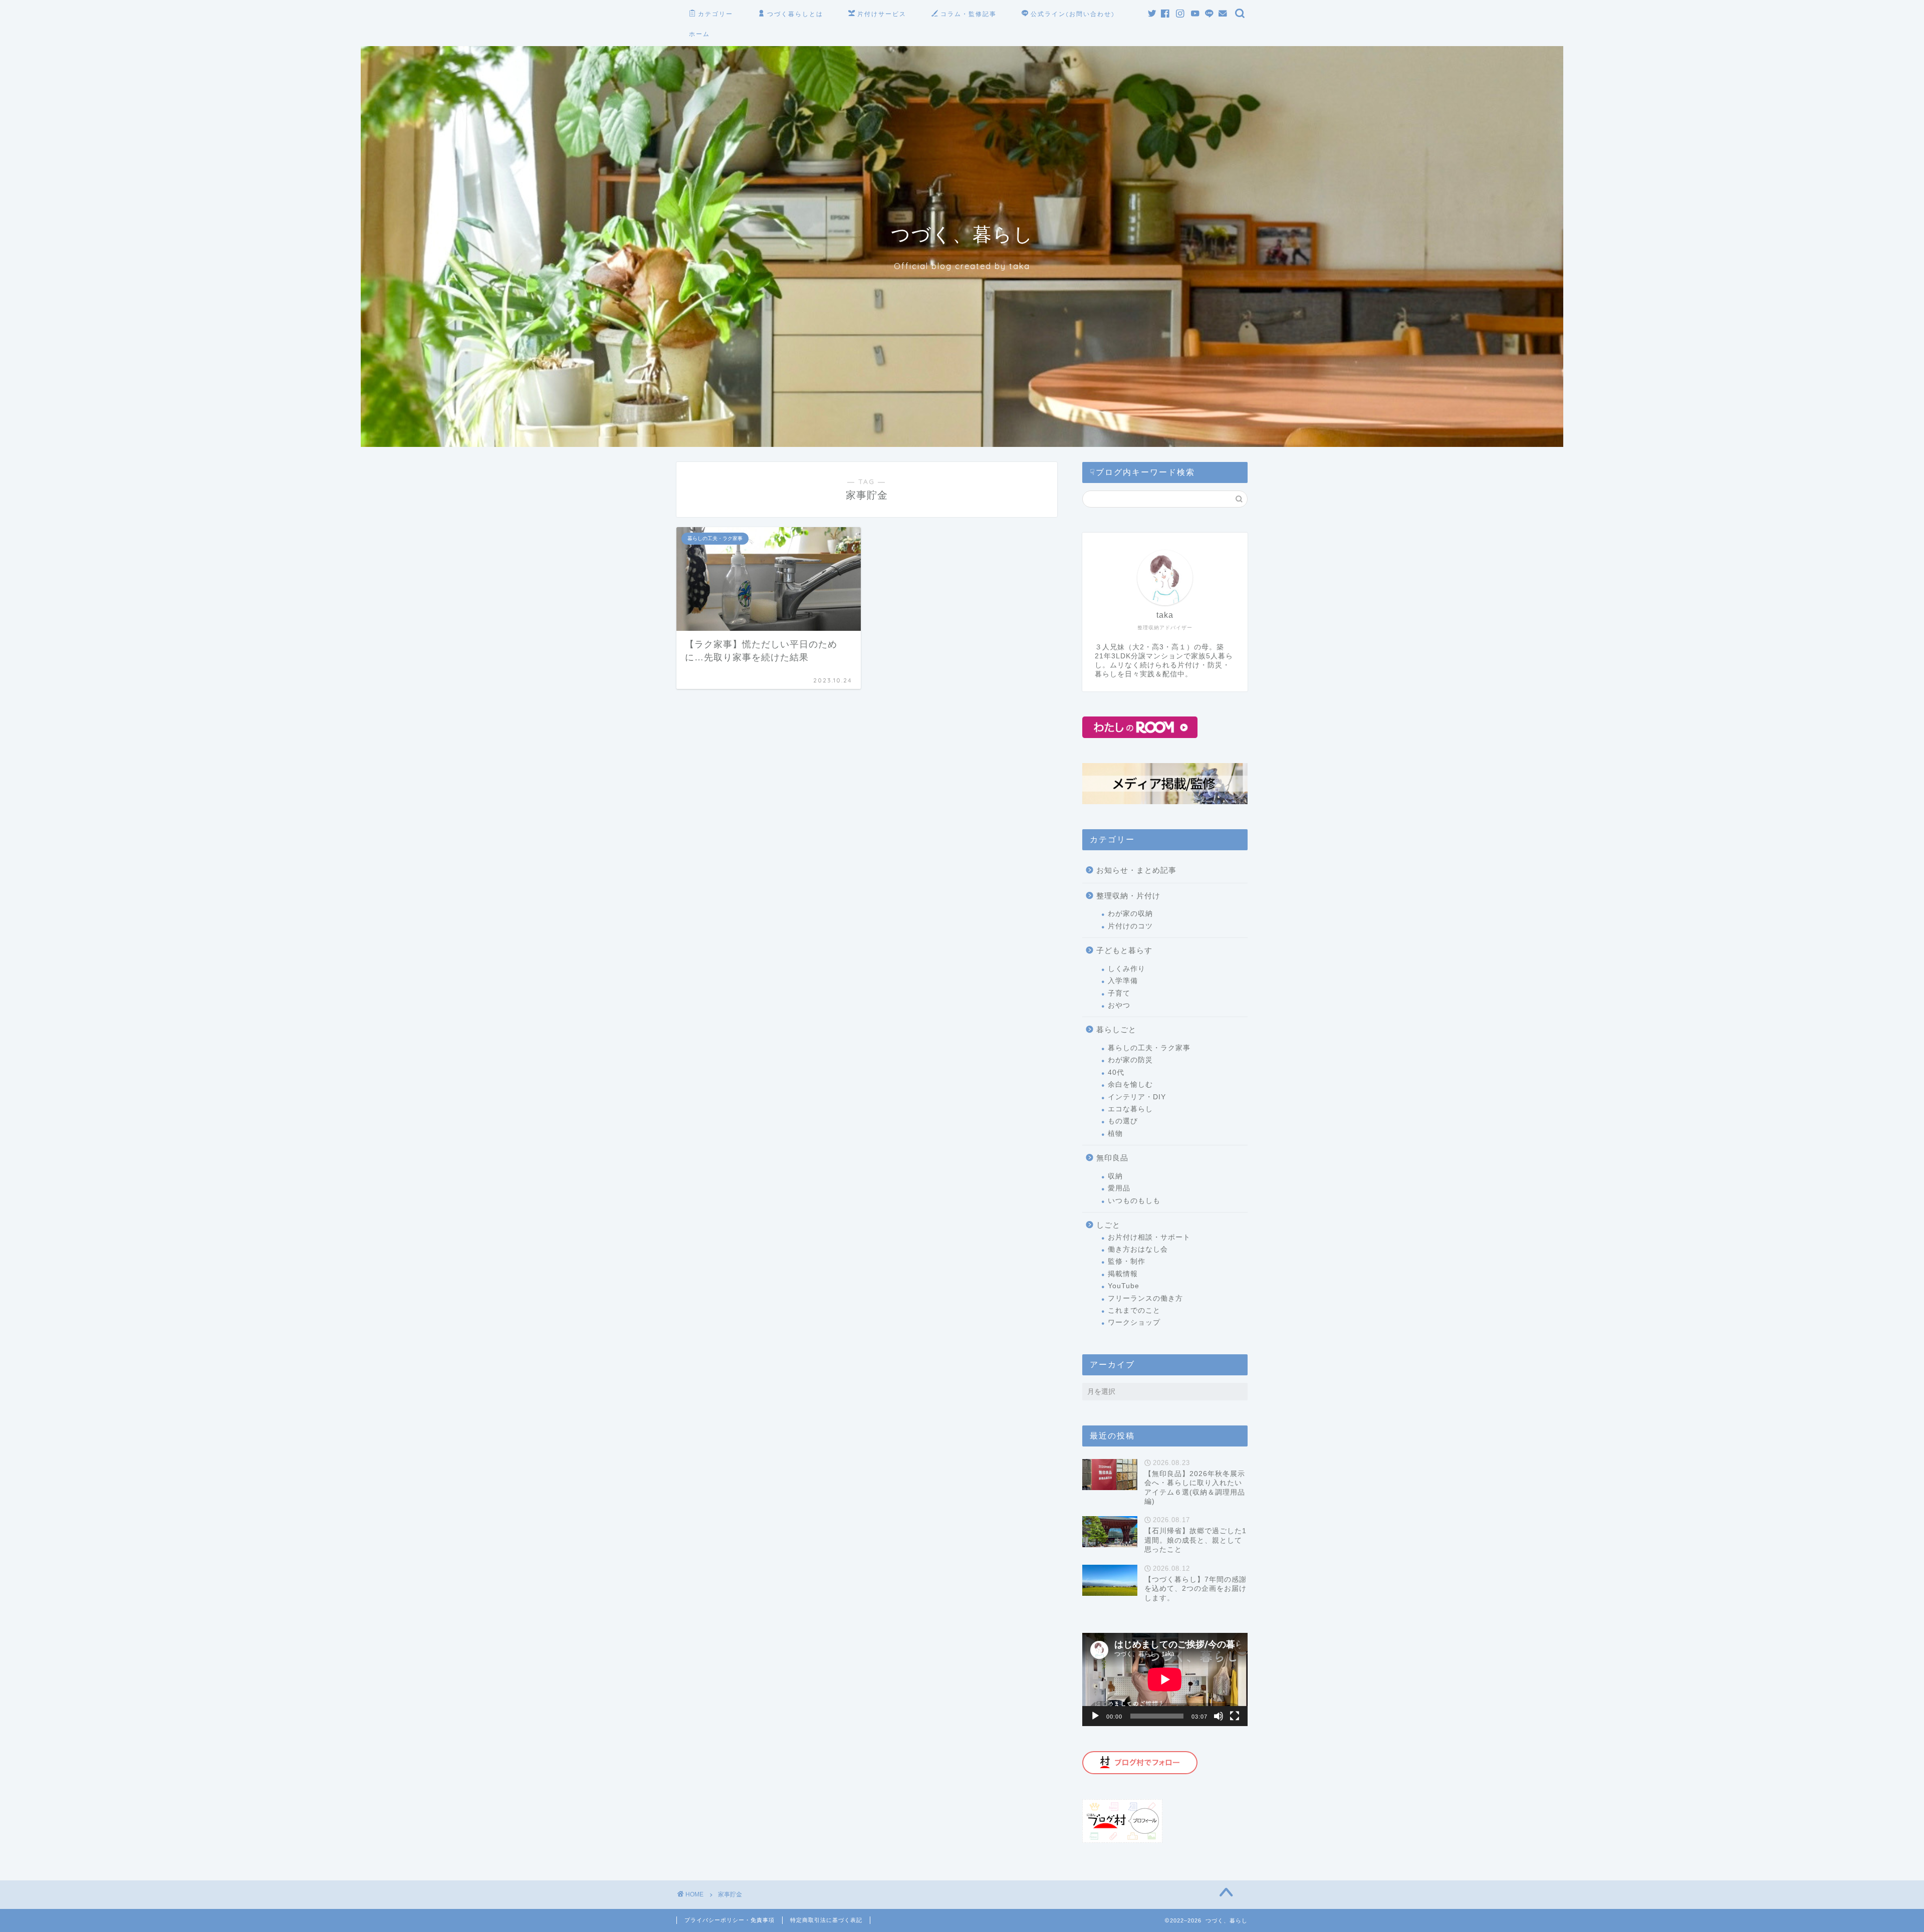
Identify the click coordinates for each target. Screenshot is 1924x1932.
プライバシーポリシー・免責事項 (730, 1920)
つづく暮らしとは (795, 14)
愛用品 (1119, 1188)
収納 (1115, 1176)
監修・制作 (1127, 1261)
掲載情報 (1123, 1274)
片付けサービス (882, 14)
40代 (1116, 1072)
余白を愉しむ (1130, 1084)
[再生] (1095, 1716)
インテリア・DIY (1137, 1097)
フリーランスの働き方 (1145, 1298)
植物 (1115, 1134)
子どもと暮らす (1124, 950)
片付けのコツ (1130, 926)
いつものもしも (1134, 1201)
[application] (1165, 1679)
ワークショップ (1134, 1322)
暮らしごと (1116, 1029)
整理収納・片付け (1128, 896)
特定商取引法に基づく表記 (826, 1920)
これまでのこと (1134, 1310)
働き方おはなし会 (1138, 1249)
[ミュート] (1219, 1716)
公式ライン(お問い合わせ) (1073, 14)
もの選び (1123, 1121)
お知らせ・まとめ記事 (1136, 870)
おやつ (1119, 1005)
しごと (1108, 1225)
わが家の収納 (1130, 914)
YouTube (1124, 1286)
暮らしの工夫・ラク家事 (1149, 1048)
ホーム (699, 34)
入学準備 (1123, 981)
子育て (1119, 993)
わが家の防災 (1130, 1060)
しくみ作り (1127, 969)
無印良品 (1112, 1158)
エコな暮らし (1130, 1109)
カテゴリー (715, 14)
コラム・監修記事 (969, 14)
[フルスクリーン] (1235, 1716)
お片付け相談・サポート (1149, 1237)
